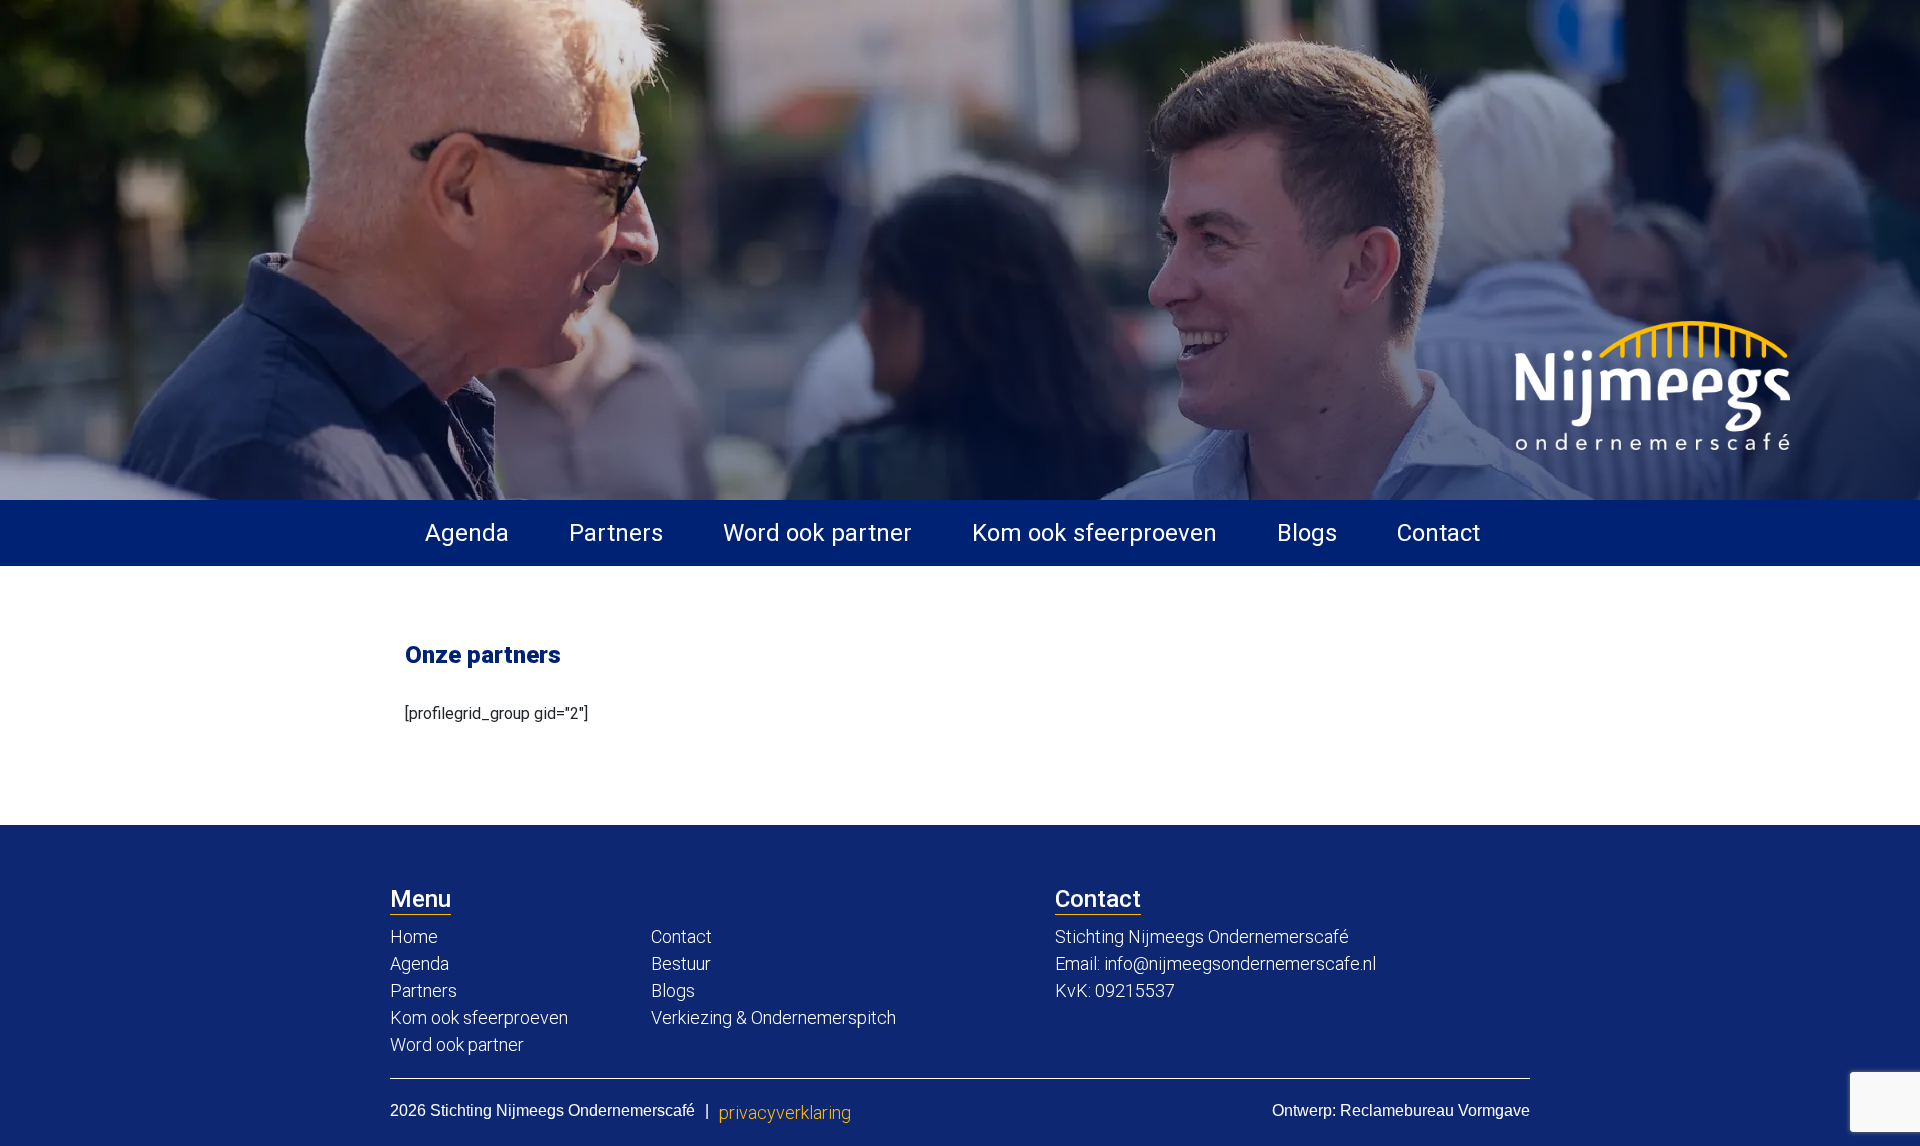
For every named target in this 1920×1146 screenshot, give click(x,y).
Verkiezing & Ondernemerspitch (773, 1017)
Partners (616, 533)
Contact (1438, 533)
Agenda (467, 533)
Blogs (1307, 533)
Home (414, 936)
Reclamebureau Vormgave (1435, 1110)
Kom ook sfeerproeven (1094, 533)
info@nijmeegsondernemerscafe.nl (1240, 963)
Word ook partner (817, 533)
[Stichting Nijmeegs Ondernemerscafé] (1652, 385)
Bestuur (681, 963)
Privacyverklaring (785, 1112)
